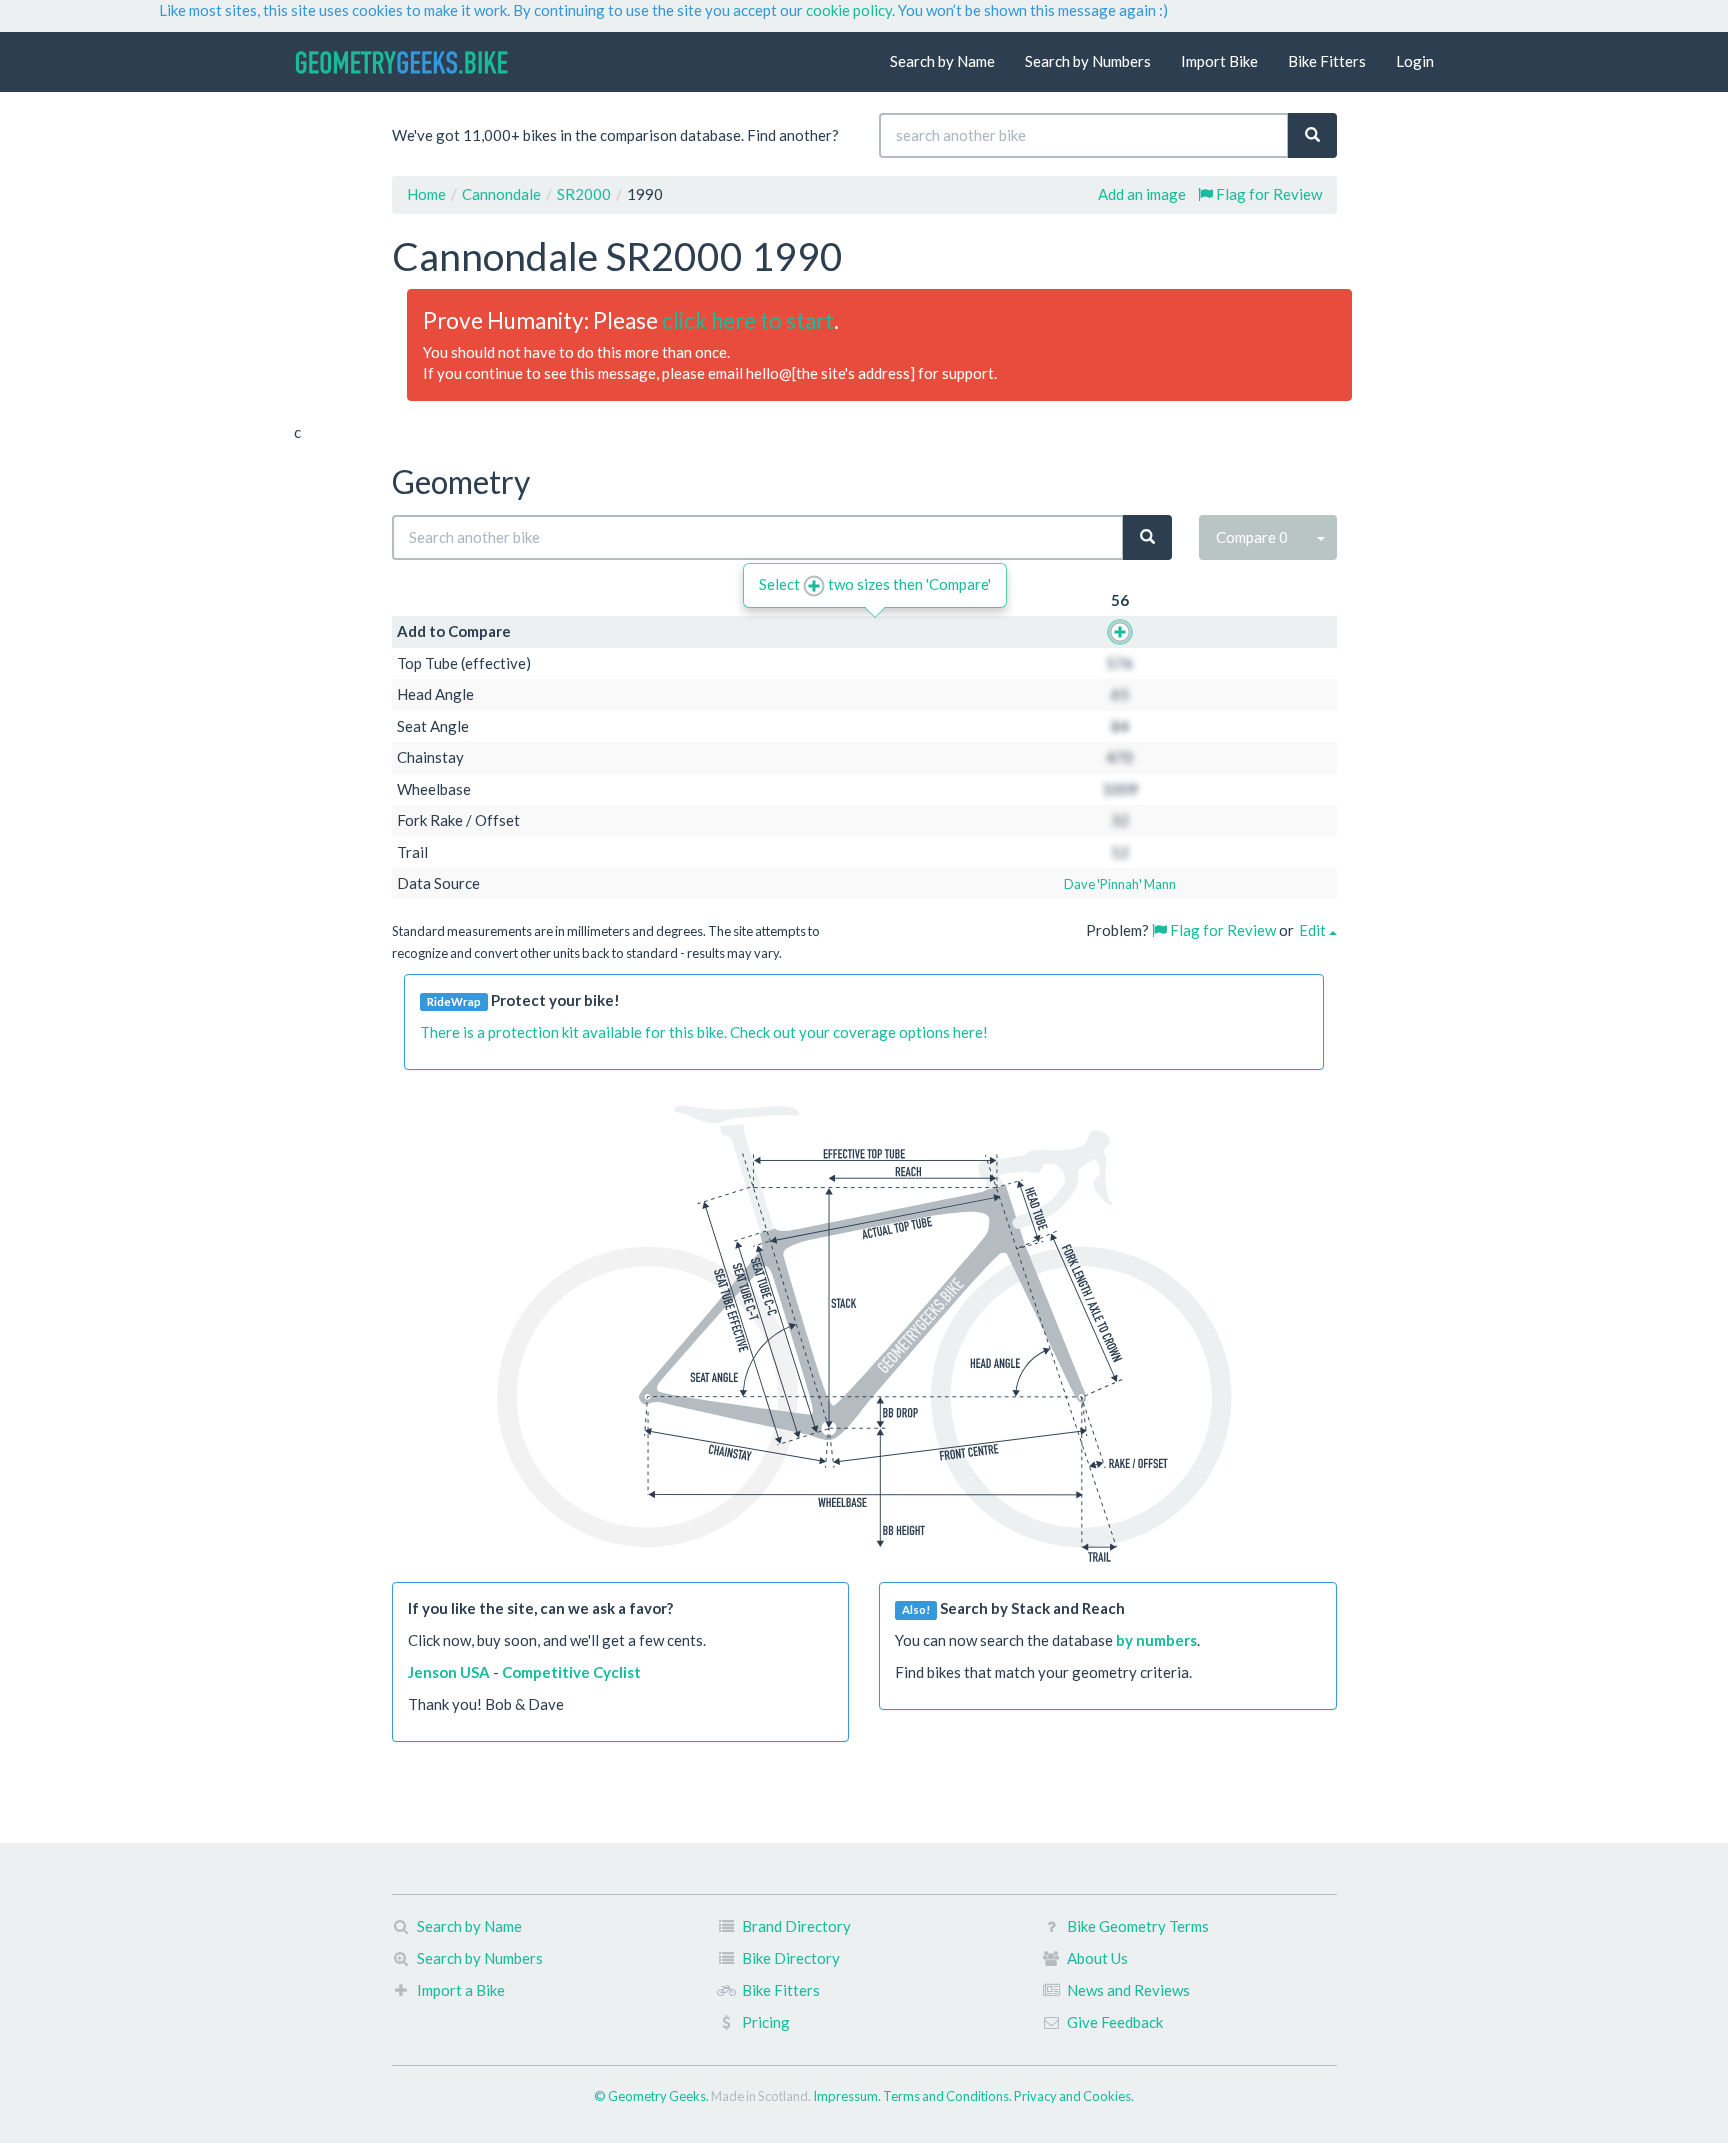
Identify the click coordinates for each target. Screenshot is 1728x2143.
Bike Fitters (1327, 61)
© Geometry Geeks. (652, 2096)
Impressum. (848, 2096)
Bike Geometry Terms (1138, 1926)
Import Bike (1219, 61)
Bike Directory (791, 1958)
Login (1415, 61)
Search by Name (942, 61)
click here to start (748, 320)
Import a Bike (461, 1990)
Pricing (766, 2022)
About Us (1097, 1958)
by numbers (1156, 1640)
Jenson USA (449, 1672)
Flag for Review (1267, 194)
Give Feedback (1115, 2022)
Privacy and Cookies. (1074, 2096)
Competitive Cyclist (571, 1672)
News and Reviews (1128, 1990)
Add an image (1142, 194)
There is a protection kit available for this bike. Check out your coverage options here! (704, 1032)
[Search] (1312, 135)
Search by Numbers (1088, 61)
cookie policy (849, 10)
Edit (1314, 930)
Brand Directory (796, 1926)
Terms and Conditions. (948, 2096)
